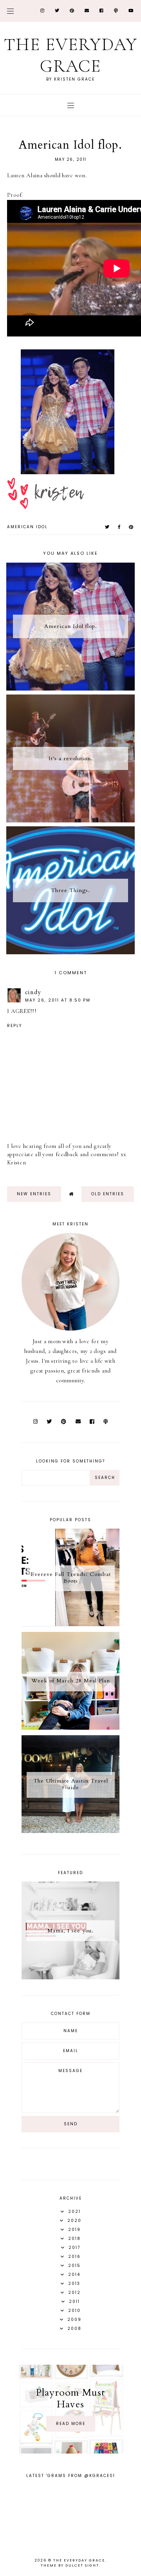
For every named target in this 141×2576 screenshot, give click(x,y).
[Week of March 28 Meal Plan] (70, 1728)
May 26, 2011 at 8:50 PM (58, 1000)
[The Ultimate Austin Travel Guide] (70, 1831)
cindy (33, 992)
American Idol (27, 527)
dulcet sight (82, 2565)
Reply (14, 1026)
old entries (108, 1194)
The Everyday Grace (71, 55)
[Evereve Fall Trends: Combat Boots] (70, 1624)
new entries (34, 1194)
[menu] (10, 11)
